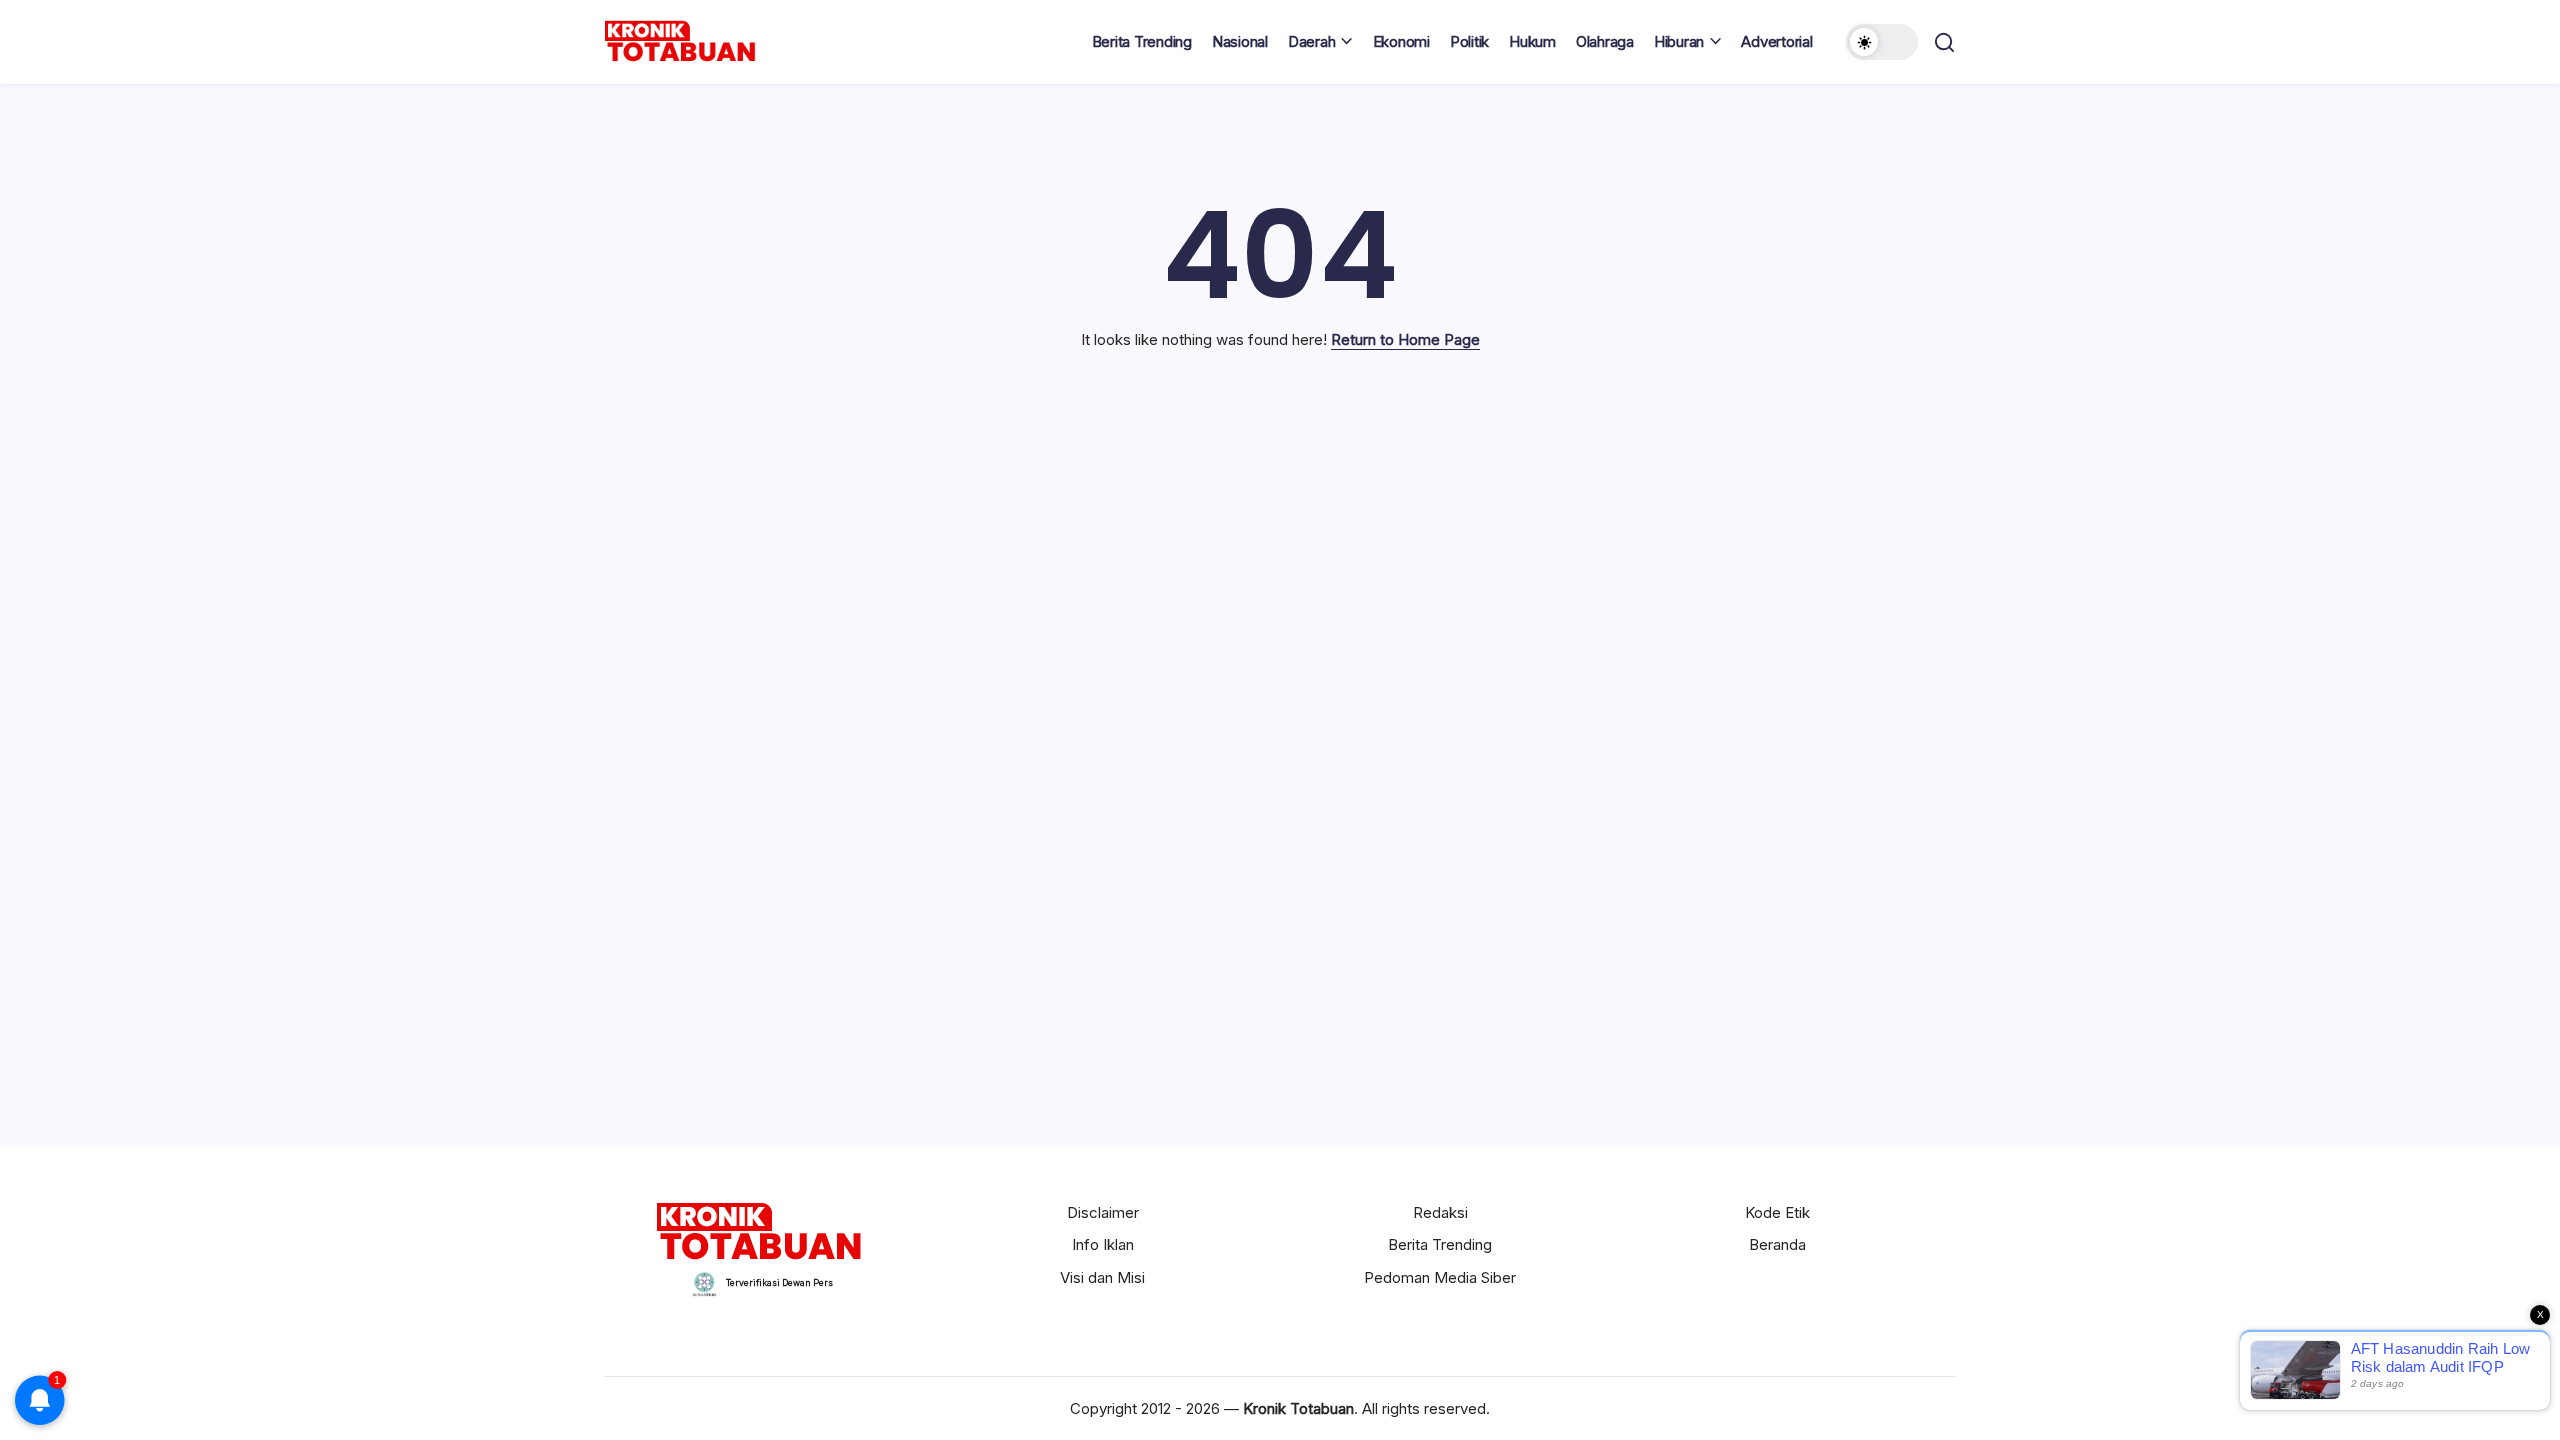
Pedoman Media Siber (1440, 1277)
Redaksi (1440, 1212)
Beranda (1777, 1244)
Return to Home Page (1405, 339)
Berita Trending (1440, 1244)
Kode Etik (1777, 1212)
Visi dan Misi (1102, 1277)
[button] (1882, 42)
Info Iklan (1103, 1244)
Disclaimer (1103, 1212)
